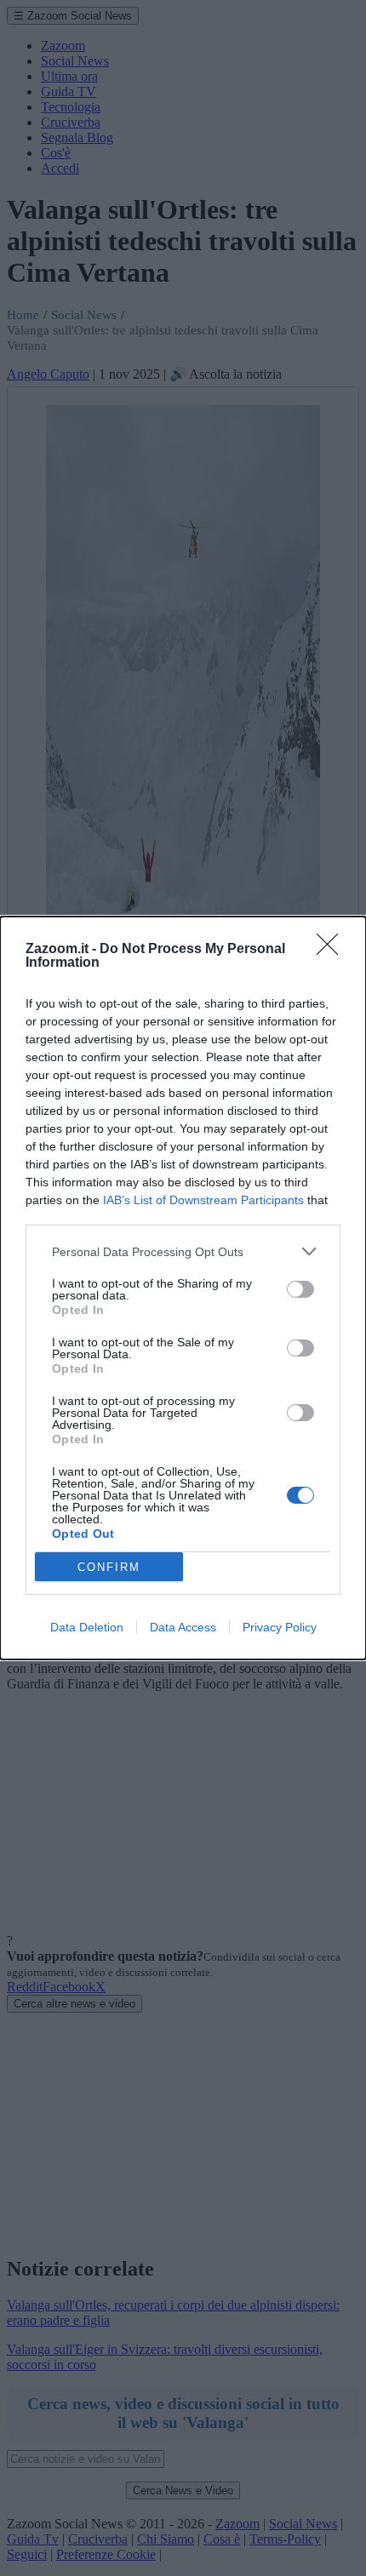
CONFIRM (109, 1567)
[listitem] (183, 1251)
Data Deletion (87, 1627)
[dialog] (183, 1288)
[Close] (333, 950)
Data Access (183, 1627)
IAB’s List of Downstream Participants (203, 1200)
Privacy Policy (280, 1627)
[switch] (300, 1289)
